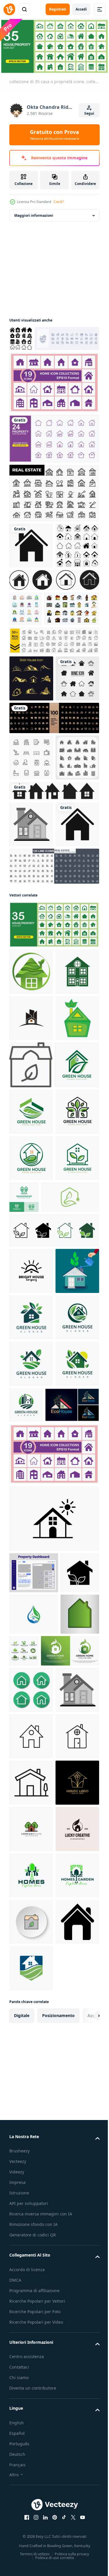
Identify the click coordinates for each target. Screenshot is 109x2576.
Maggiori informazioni (34, 213)
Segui (89, 113)
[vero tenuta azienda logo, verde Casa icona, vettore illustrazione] (31, 1840)
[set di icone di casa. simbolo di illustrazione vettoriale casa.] (53, 988)
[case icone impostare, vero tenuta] (31, 955)
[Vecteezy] (9, 9)
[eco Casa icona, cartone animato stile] (31, 1354)
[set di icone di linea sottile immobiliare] (53, 1110)
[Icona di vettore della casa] (31, 569)
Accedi (81, 9)
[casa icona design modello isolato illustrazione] (53, 2134)
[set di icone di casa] (31, 829)
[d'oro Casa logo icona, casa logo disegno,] (31, 783)
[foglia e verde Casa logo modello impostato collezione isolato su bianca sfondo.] (65, 2308)
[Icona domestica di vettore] (31, 1068)
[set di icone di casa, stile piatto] (37, 713)
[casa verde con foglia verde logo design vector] (38, 2349)
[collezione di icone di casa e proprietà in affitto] (31, 908)
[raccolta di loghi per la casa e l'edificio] (26, 678)
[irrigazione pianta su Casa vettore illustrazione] (31, 1794)
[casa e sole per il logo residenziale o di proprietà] (31, 1747)
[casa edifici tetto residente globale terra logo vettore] (31, 1308)
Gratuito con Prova (54, 134)
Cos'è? (59, 202)
